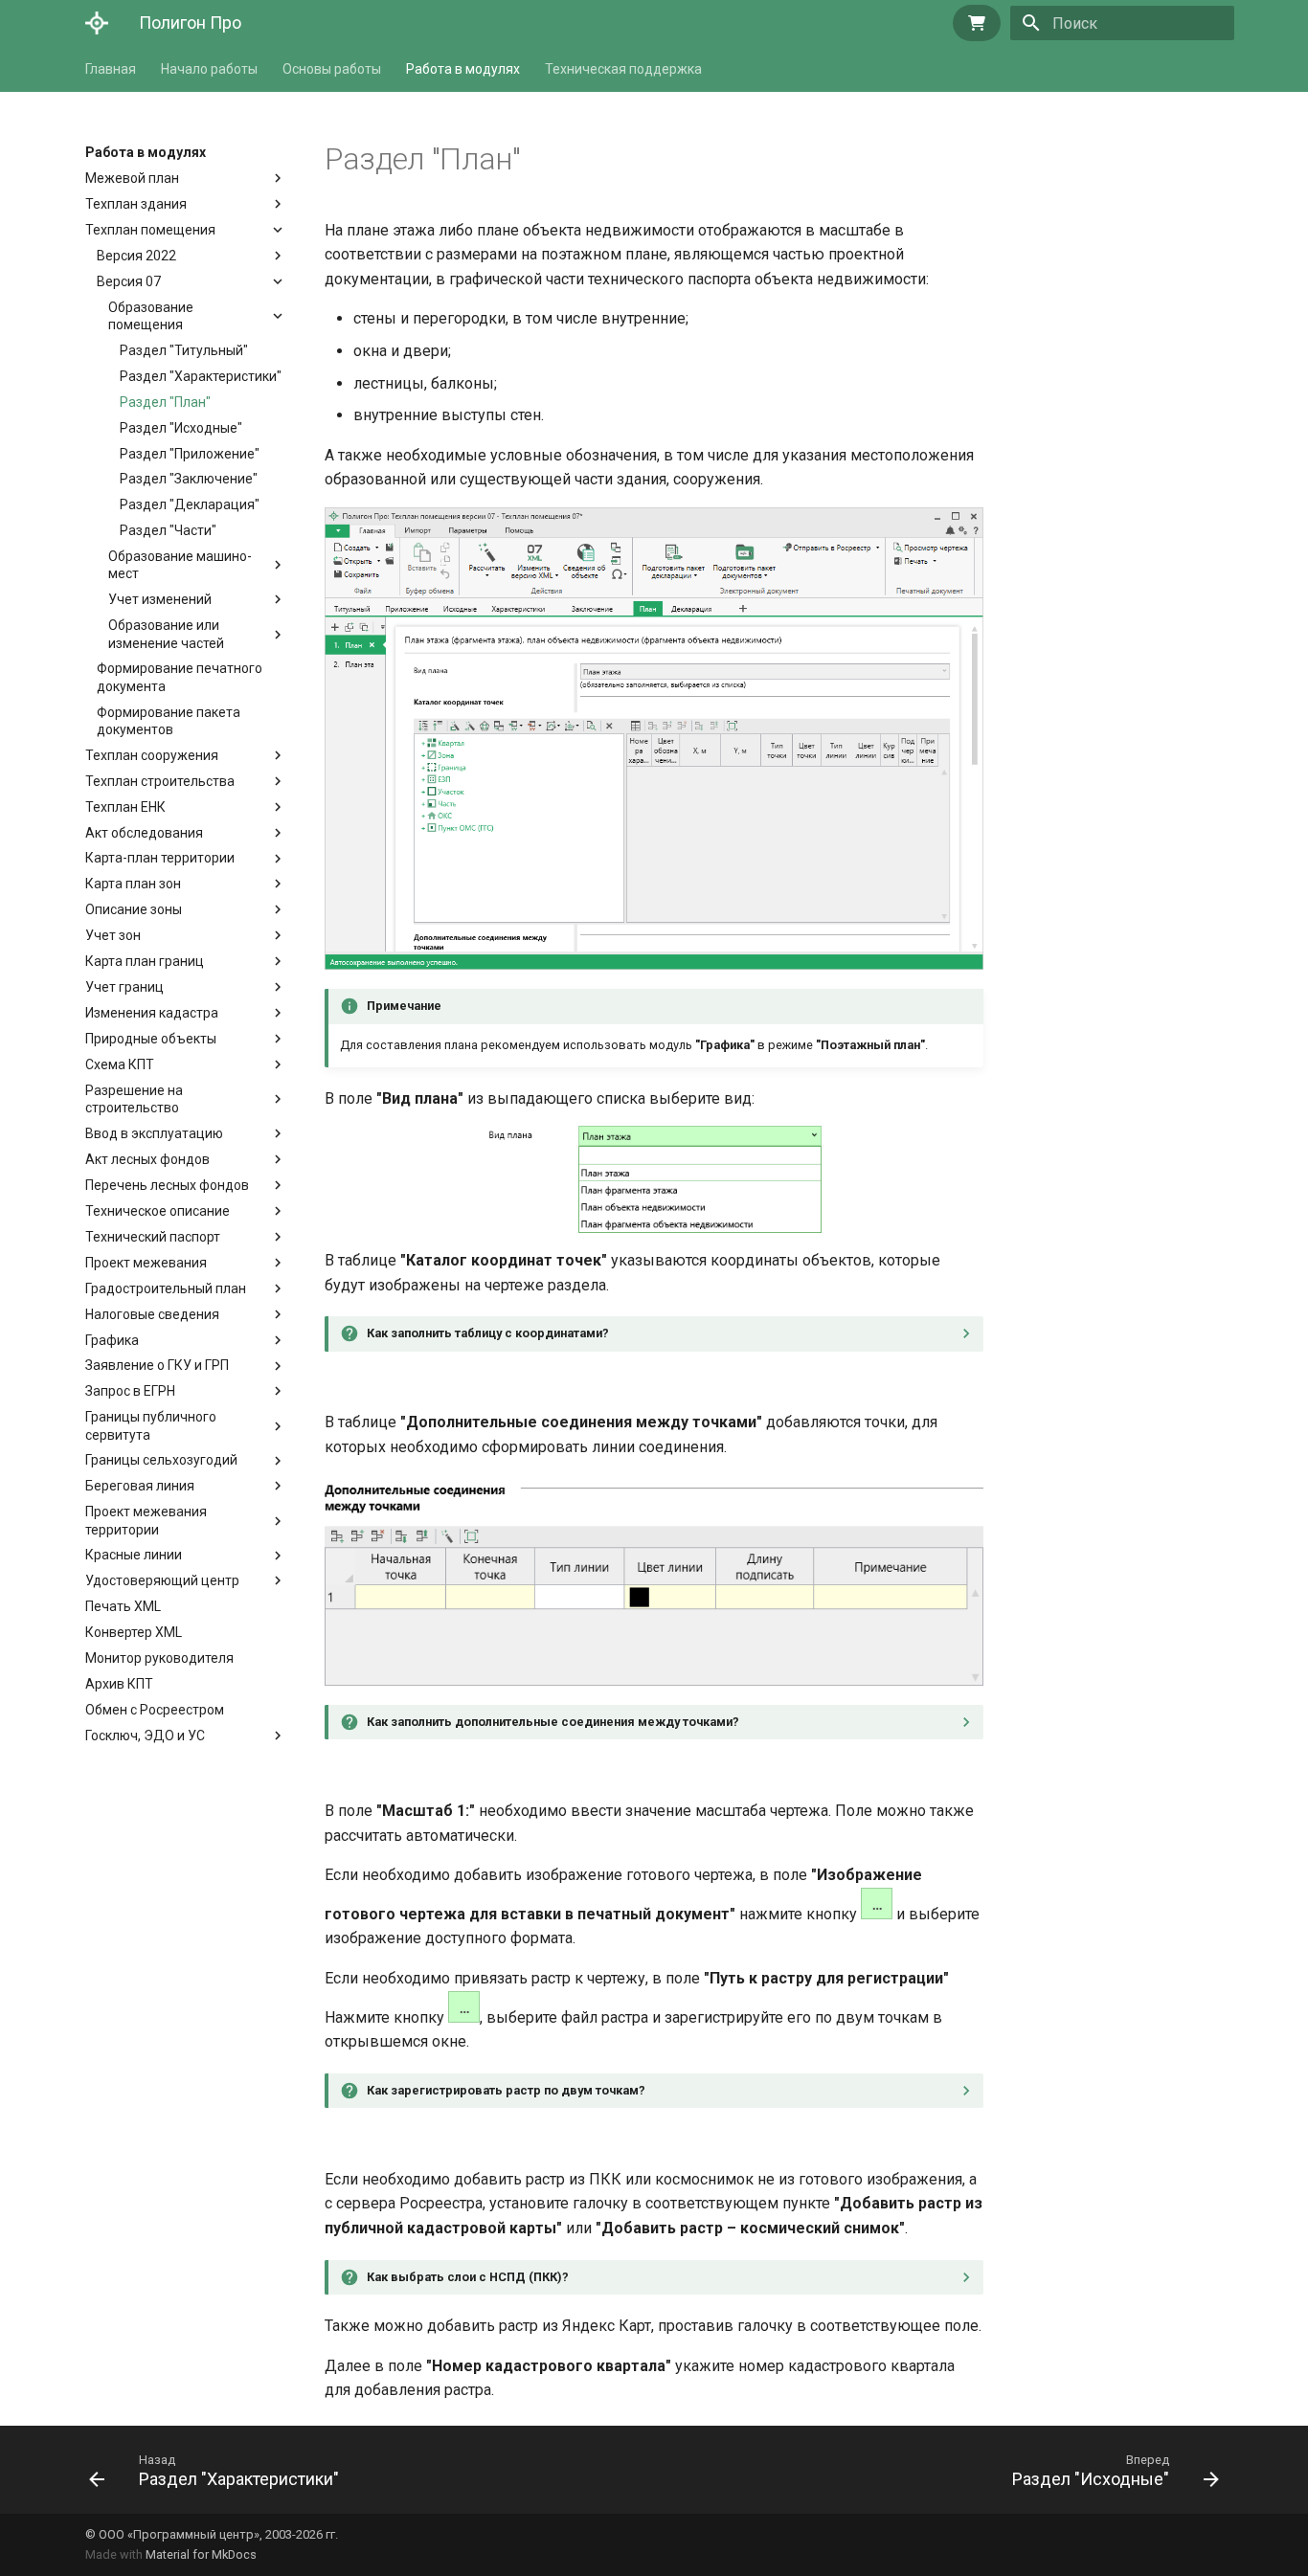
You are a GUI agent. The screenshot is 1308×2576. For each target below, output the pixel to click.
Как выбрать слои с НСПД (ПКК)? (468, 2277)
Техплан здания (136, 204)
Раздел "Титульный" (184, 350)
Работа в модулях (463, 69)
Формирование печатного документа (180, 677)
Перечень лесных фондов (167, 1185)
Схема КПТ (120, 1064)
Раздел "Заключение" (189, 479)
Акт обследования (144, 833)
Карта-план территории (160, 858)
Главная (111, 69)
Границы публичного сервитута (151, 1425)
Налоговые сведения (152, 1314)
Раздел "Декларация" (190, 504)
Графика (112, 1340)
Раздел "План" (165, 402)
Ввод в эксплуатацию (154, 1133)
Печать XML (123, 1606)
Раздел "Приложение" (190, 454)
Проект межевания (146, 1263)
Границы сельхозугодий (161, 1460)
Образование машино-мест (180, 565)
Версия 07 (129, 281)
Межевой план (132, 178)
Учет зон (113, 935)
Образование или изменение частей (166, 634)
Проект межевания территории (146, 1520)
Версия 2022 (136, 256)
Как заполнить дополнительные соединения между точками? (553, 1722)
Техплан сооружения (152, 755)
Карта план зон (133, 884)
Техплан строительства (160, 781)
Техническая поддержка (623, 69)
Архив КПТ (119, 1684)
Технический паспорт (153, 1237)
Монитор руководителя (159, 1658)
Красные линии (134, 1555)
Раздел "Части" (168, 530)
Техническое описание (158, 1211)
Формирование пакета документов (169, 721)
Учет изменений (160, 599)
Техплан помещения (150, 230)
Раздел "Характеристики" (201, 376)
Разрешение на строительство (138, 1099)
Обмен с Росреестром (155, 1710)
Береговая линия (140, 1486)
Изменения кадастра (152, 1013)
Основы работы (332, 69)
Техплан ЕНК (125, 807)
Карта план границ (145, 961)
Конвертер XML (134, 1632)
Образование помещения (151, 316)
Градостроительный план (166, 1288)
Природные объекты (151, 1039)
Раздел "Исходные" (181, 428)
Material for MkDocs (201, 2554)
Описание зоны (134, 909)
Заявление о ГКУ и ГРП (157, 1365)
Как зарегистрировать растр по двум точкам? (506, 2090)
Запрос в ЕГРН (130, 1391)
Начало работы (209, 69)
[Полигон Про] (97, 23)
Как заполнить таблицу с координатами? (488, 1333)
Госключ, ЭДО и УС (145, 1736)
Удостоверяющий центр (162, 1580)
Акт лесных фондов (147, 1159)
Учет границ (124, 987)
